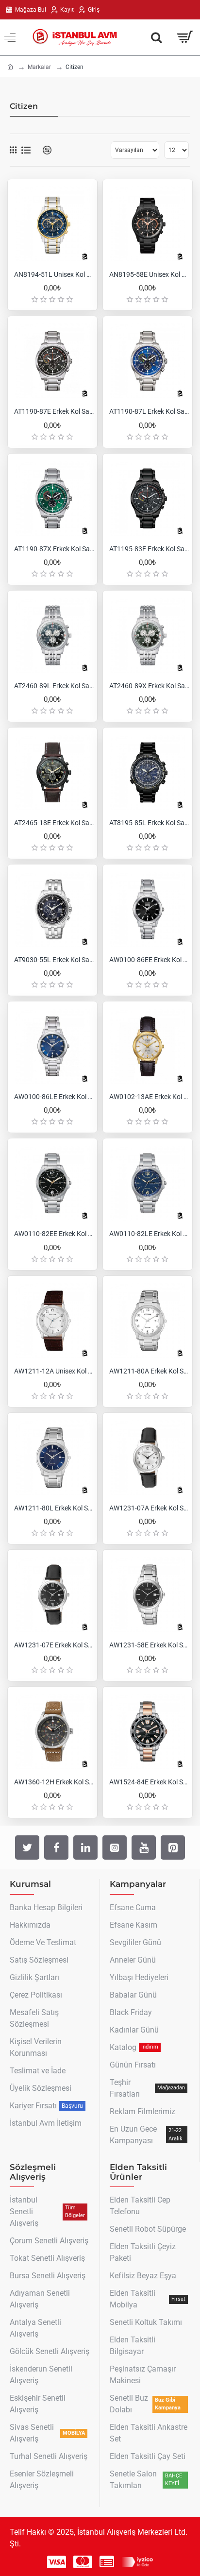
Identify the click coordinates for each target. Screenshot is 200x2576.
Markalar (39, 67)
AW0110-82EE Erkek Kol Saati (54, 1234)
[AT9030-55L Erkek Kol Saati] (52, 909)
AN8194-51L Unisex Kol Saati (54, 274)
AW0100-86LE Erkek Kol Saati (54, 1097)
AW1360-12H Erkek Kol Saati (54, 1782)
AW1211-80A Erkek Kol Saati (150, 1371)
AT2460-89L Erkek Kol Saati (54, 686)
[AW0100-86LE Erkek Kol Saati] (52, 1046)
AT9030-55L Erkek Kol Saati (54, 960)
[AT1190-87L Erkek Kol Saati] (148, 361)
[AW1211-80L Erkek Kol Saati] (52, 1457)
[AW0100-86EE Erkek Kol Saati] (148, 909)
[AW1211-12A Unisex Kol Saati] (52, 1321)
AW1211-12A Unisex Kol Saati (54, 1371)
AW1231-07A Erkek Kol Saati (150, 1508)
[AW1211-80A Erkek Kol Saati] (148, 1321)
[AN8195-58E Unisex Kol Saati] (148, 224)
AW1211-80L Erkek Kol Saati (54, 1508)
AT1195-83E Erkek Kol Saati (150, 549)
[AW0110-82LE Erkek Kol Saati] (148, 1183)
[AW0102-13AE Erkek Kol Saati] (148, 1046)
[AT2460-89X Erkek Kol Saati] (148, 635)
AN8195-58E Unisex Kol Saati (150, 274)
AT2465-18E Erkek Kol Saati (54, 823)
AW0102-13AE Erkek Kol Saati (150, 1097)
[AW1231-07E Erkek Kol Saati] (52, 1594)
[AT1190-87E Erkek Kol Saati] (52, 361)
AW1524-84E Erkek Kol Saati (150, 1782)
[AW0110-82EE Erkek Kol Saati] (52, 1183)
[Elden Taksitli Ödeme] (107, 2562)
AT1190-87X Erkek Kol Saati (54, 549)
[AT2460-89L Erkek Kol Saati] (52, 635)
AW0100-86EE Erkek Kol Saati (150, 960)
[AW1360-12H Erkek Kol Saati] (52, 1731)
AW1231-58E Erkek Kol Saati (150, 1645)
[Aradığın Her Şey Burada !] (156, 37)
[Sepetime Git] (184, 37)
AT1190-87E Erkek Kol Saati (54, 411)
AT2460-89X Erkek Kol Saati (150, 686)
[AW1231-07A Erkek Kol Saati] (148, 1457)
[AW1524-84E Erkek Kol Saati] (148, 1731)
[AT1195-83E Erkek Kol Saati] (148, 498)
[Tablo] (13, 150)
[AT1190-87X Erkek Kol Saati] (52, 498)
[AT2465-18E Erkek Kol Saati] (52, 772)
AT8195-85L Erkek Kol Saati (150, 823)
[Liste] (26, 150)
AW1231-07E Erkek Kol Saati (54, 1645)
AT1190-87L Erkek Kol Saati (150, 411)
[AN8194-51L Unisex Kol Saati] (52, 224)
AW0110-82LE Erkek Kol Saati (150, 1234)
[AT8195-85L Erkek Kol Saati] (148, 772)
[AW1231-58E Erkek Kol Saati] (148, 1594)
